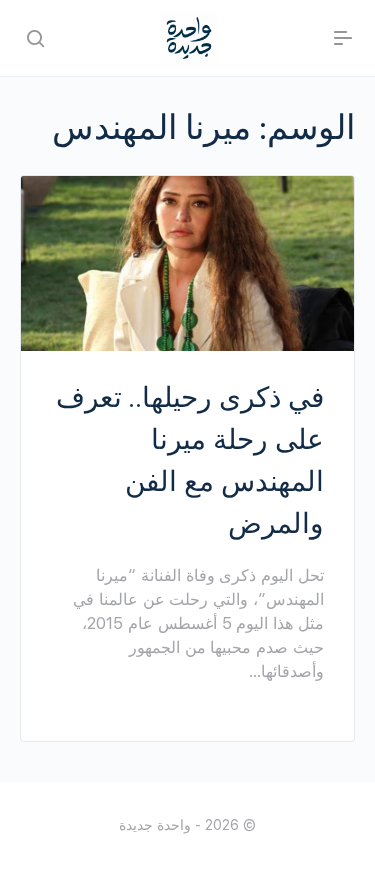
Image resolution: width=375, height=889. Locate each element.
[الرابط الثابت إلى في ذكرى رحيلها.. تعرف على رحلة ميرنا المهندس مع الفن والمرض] (187, 263)
